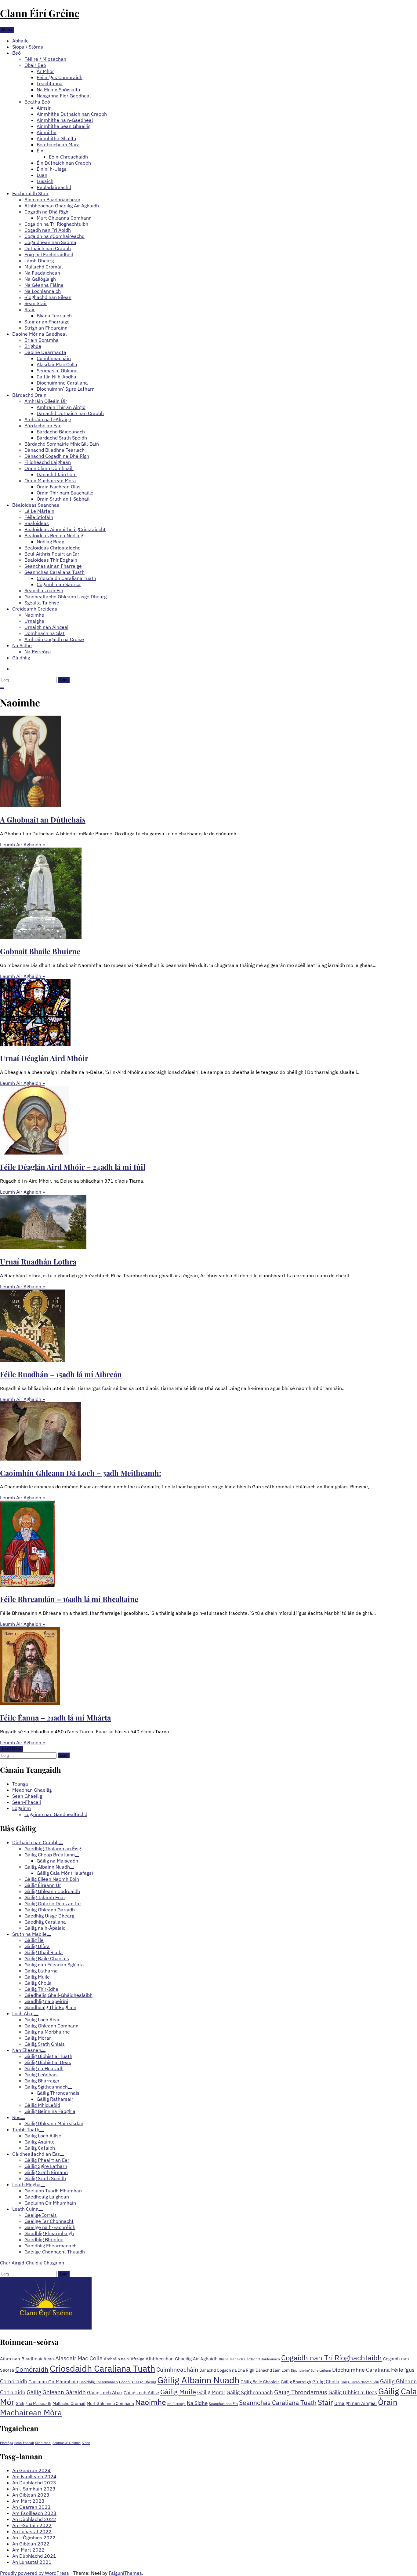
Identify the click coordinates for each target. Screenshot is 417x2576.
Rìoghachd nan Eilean (48, 297)
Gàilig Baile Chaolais (260, 2382)
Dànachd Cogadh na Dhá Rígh (57, 456)
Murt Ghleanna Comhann (64, 218)
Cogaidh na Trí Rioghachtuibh (56, 224)
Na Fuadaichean (42, 273)
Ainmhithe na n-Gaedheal (65, 120)
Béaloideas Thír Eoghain (51, 560)
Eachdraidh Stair (30, 193)
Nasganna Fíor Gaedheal (64, 96)
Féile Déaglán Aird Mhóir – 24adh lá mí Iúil (73, 1167)
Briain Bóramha (42, 340)
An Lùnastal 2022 (32, 2531)
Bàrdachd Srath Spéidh (62, 438)
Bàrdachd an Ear (43, 425)
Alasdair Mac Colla (57, 364)
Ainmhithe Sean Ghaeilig (63, 126)
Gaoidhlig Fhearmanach (99, 2382)
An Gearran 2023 (31, 2507)
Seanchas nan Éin (44, 590)
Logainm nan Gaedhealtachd (56, 1814)
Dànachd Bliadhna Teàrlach (54, 450)
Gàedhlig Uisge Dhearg (138, 2382)
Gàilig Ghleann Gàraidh (56, 2392)
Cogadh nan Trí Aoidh (48, 230)
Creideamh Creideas (35, 609)
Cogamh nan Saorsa (59, 584)
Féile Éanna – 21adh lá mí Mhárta (55, 1717)
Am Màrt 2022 (28, 2550)
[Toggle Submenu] (61, 1844)
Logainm (22, 1808)
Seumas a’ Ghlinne (57, 370)
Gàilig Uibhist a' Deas (353, 2392)
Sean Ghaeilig (27, 1796)
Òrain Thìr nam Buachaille (65, 493)
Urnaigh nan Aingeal (46, 627)
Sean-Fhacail (27, 1802)
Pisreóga (7, 2443)
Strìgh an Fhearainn (46, 328)
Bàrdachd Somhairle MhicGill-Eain (62, 444)
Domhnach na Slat (45, 633)
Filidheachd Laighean (48, 462)
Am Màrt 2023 (28, 2501)
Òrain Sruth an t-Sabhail (63, 499)
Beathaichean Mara (58, 144)
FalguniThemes (125, 2573)
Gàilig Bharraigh (296, 2382)
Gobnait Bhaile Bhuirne (40, 951)
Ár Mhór (45, 71)
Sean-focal (43, 2443)
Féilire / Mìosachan (45, 59)
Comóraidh (32, 2369)
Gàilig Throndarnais (301, 2392)
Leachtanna (50, 83)
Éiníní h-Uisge (52, 169)
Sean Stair (36, 303)
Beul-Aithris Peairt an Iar (52, 554)
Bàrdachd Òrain (29, 395)
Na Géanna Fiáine (44, 285)
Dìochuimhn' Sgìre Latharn (311, 2370)
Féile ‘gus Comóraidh (60, 77)
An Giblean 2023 (31, 2495)
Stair (30, 309)
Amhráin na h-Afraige (48, 419)
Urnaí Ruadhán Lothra (38, 1261)
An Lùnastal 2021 (32, 2562)
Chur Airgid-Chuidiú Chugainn (32, 2263)
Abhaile (20, 41)
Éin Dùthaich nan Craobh (64, 163)
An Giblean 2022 (31, 2544)
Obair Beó (35, 65)
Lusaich (45, 181)
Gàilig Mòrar (211, 2392)
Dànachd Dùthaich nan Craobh (70, 413)
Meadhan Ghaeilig (32, 1790)
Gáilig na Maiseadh (33, 2403)
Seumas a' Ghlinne (67, 2443)
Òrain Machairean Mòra (50, 480)
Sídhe (86, 2443)
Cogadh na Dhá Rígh (46, 212)
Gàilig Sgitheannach (250, 2392)
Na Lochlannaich (43, 291)
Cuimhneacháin (54, 358)
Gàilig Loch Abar (105, 2392)
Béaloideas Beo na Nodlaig (54, 535)
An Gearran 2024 (31, 2470)
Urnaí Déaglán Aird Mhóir (44, 1058)
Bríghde (33, 346)
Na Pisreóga (38, 651)
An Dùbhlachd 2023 (34, 2483)
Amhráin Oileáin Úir (46, 401)
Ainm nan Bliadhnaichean (52, 199)
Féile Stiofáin (39, 517)
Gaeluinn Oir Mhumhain (53, 2382)
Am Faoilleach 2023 (34, 2513)
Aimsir (44, 108)
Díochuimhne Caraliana (62, 383)
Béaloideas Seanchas (36, 505)
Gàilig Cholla (326, 2381)
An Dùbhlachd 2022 (34, 2519)
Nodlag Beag (50, 542)
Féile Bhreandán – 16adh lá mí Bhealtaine (69, 1599)
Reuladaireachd (54, 187)
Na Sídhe (22, 645)
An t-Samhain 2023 (34, 2489)
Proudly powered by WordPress (34, 2573)
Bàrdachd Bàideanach (61, 432)
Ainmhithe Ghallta (56, 138)
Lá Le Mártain (39, 511)
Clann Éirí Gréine (40, 13)
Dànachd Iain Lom (57, 474)
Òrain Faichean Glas (59, 487)
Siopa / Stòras (28, 47)
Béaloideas (37, 523)
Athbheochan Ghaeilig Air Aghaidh (62, 206)
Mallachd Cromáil (44, 267)
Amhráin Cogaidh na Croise (54, 639)
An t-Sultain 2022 (32, 2525)
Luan (42, 175)
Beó (16, 53)
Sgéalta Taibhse (42, 603)
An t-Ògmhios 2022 (34, 2538)
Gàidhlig (21, 658)
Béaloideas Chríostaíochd (53, 548)
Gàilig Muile (178, 2392)
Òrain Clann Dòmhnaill (49, 468)
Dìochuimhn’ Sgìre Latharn (66, 389)
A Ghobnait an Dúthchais (43, 819)
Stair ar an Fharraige (47, 322)
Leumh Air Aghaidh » (22, 845)
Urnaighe (34, 621)
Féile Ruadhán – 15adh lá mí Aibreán (61, 1374)
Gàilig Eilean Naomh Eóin (360, 2382)
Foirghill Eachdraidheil (49, 254)
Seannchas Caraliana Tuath (54, 572)
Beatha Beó (37, 102)
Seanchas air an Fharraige (53, 566)
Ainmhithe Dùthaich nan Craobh (72, 114)
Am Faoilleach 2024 (34, 2476)
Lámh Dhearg (39, 261)
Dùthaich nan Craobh (48, 248)
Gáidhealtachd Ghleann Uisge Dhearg (65, 597)
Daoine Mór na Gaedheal (39, 334)
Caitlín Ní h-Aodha (56, 377)
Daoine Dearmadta (45, 352)
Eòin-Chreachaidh (68, 157)
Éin (40, 151)
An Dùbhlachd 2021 (34, 2556)
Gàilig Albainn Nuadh (198, 2380)
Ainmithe (47, 132)
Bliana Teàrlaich (54, 316)
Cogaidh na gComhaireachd (54, 236)
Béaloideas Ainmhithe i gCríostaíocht (65, 529)
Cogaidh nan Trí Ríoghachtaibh (332, 2358)
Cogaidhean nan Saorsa (50, 242)
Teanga (20, 1784)
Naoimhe (34, 615)
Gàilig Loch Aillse (141, 2393)
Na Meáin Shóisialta (58, 89)
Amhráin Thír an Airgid (61, 407)
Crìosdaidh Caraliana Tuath (66, 578)
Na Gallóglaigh (40, 279)
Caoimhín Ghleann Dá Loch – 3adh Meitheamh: (81, 1473)
